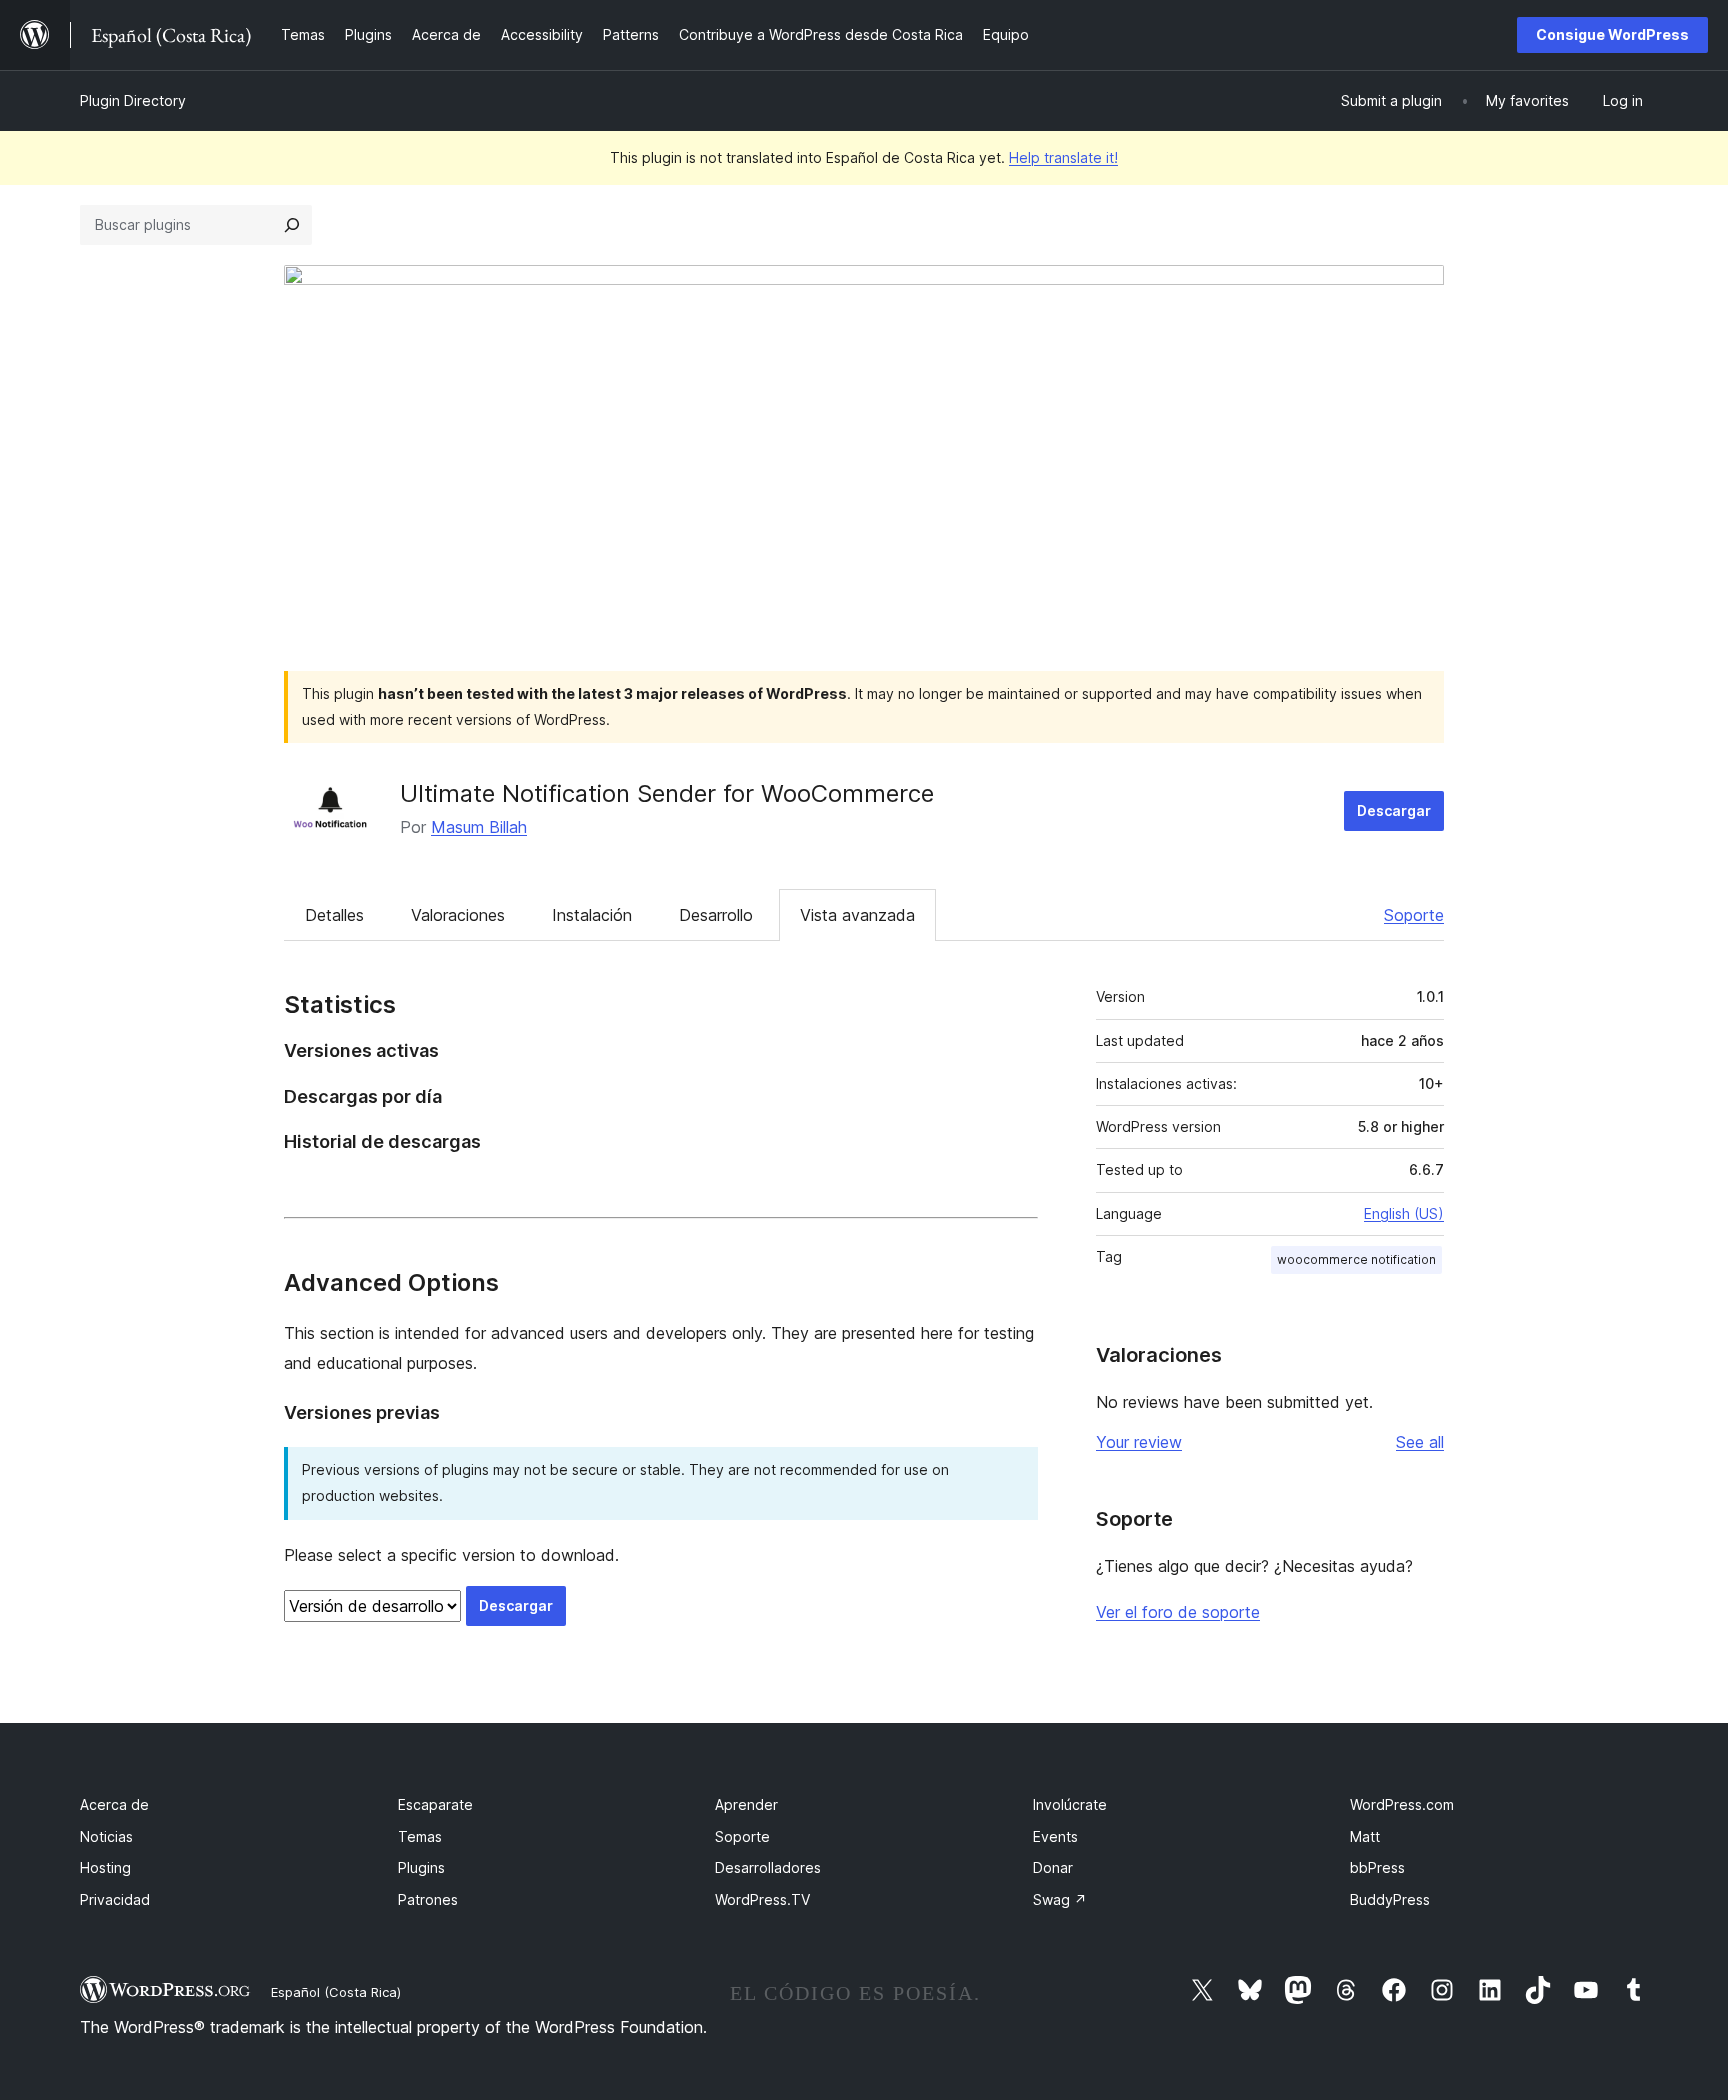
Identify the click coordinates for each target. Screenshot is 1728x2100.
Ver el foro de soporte (1178, 1612)
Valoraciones (458, 915)
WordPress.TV (762, 1899)
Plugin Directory (133, 100)
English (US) (1404, 1213)
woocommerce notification (1356, 1259)
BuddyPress (1390, 1899)
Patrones (428, 1899)
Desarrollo (716, 915)
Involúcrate (1070, 1804)
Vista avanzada (857, 915)
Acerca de (114, 1804)
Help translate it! (1063, 157)
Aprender (746, 1804)
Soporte (1414, 915)
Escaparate (435, 1804)
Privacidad (115, 1899)
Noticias (106, 1836)
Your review (1139, 1442)
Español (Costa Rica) (336, 1992)
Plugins (421, 1867)
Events (1055, 1836)
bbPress (1377, 1867)
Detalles (334, 915)
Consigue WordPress (1612, 34)
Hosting (105, 1867)
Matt (1365, 1836)
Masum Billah (479, 827)
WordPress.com (1402, 1804)
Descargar (1394, 810)
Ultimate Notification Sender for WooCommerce (667, 793)
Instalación (592, 915)
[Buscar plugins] (292, 225)
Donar (1053, 1867)
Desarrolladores (768, 1867)
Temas (420, 1836)
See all (1420, 1442)
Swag (1060, 1899)
